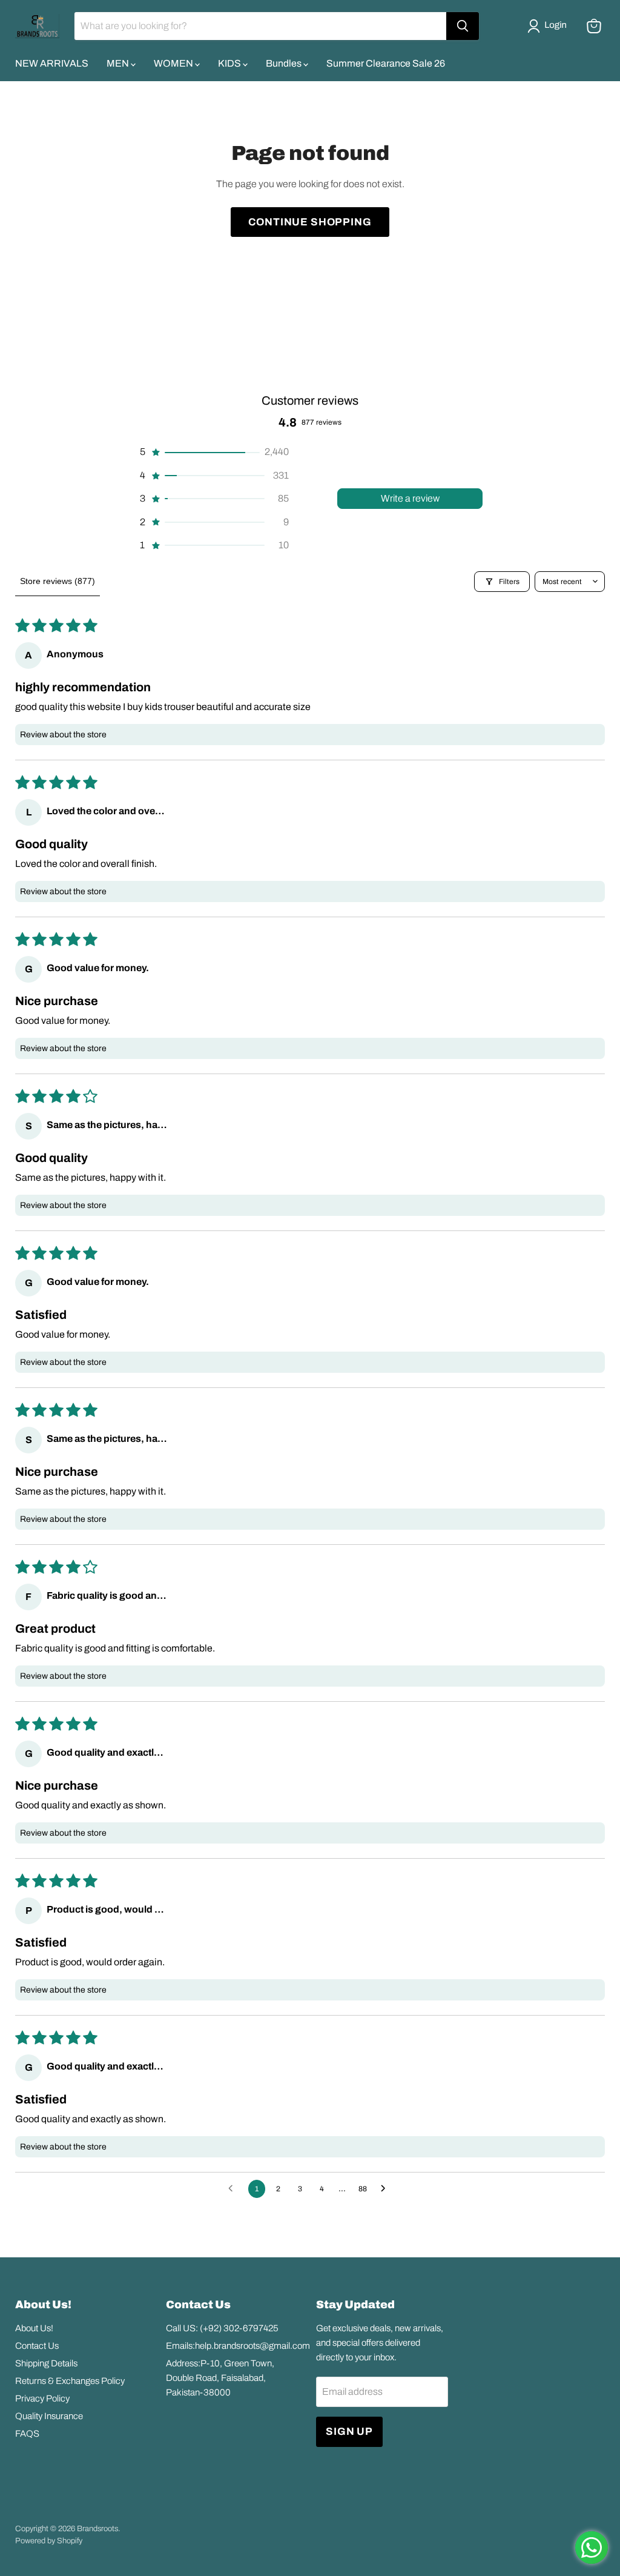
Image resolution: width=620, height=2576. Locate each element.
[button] (549, 26)
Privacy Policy (42, 2398)
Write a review (410, 498)
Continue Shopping (310, 222)
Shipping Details (46, 2363)
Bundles (285, 63)
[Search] (463, 26)
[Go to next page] (386, 2189)
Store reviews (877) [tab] (58, 581)
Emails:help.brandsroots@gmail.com (238, 2346)
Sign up (349, 2432)
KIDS (230, 63)
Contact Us (37, 2346)
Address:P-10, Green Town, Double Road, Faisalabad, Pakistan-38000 (220, 2378)
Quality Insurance (49, 2416)
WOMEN (174, 63)
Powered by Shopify (49, 2541)
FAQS (27, 2434)
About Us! (34, 2328)
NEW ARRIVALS (52, 63)
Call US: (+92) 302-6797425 (222, 2328)
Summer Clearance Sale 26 (386, 63)
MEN (119, 63)
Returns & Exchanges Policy (70, 2381)
